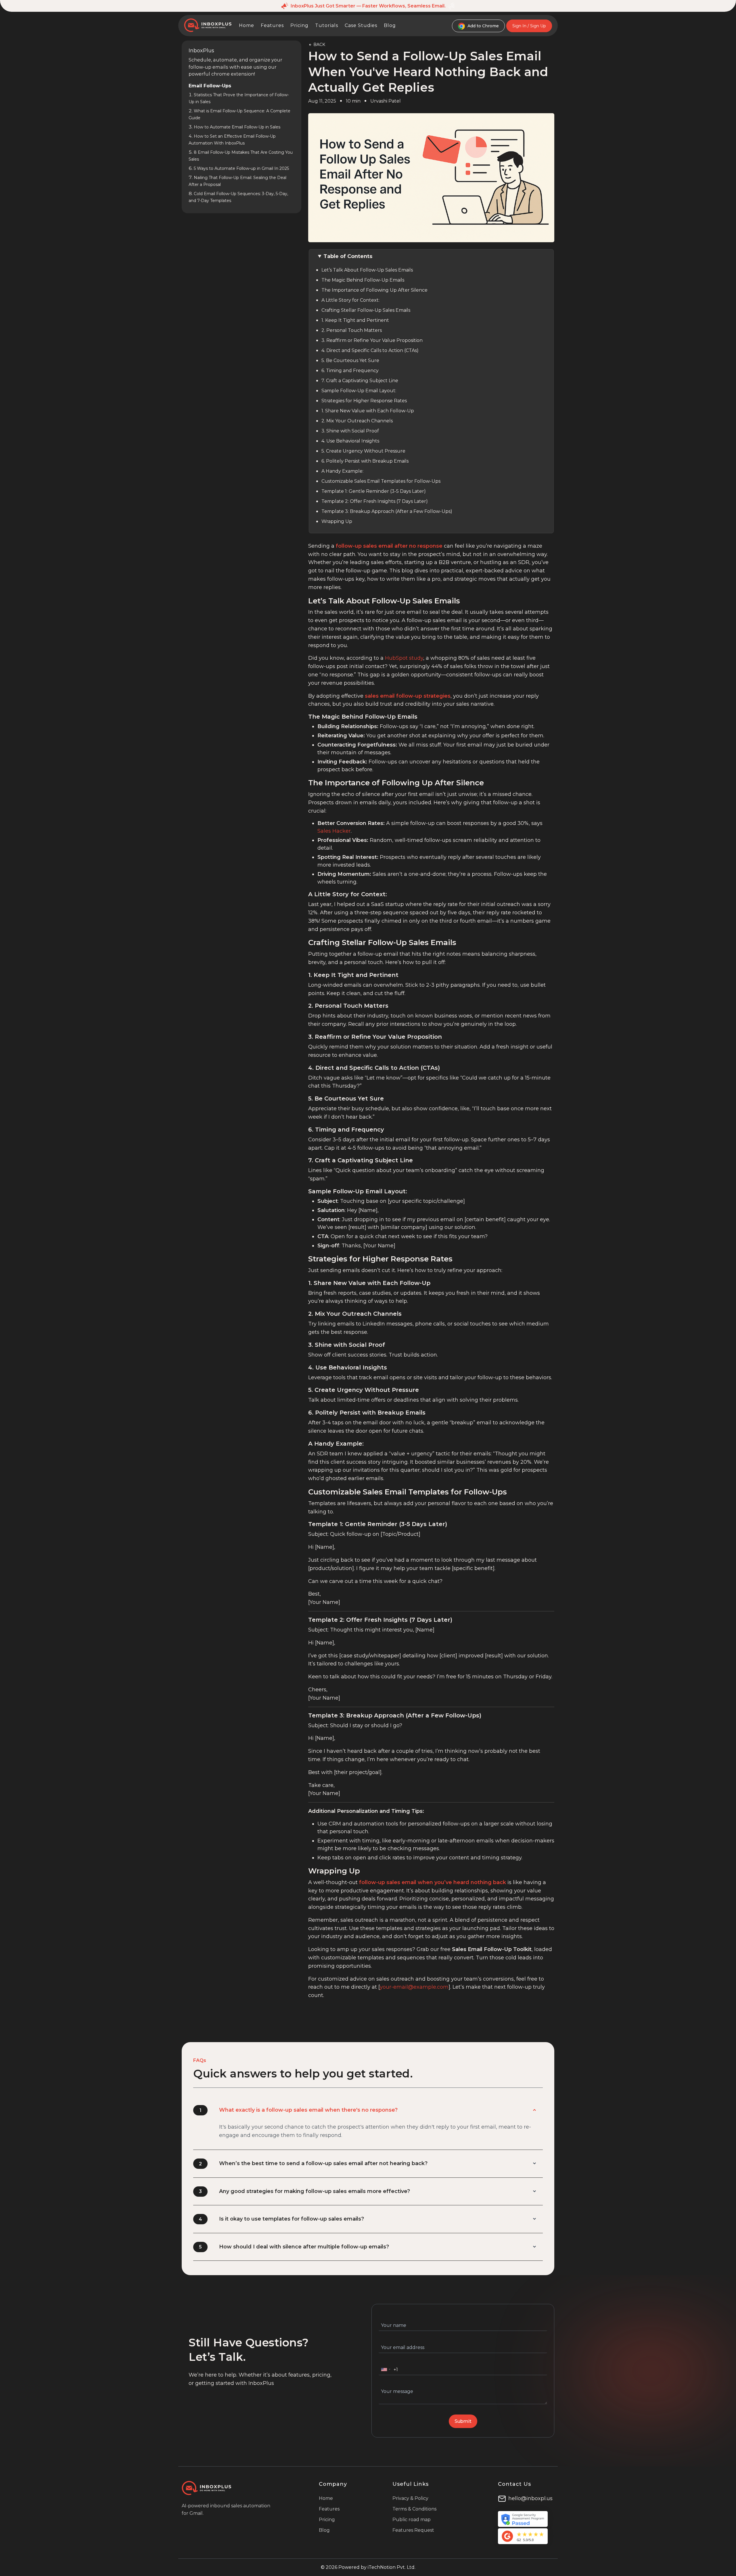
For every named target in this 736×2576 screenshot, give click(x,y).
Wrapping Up (337, 521)
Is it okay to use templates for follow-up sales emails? (292, 2219)
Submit (463, 2421)
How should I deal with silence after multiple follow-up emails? (304, 2247)
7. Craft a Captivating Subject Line (360, 381)
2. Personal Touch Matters (352, 330)
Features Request (413, 2530)
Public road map (412, 2520)
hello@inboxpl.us (530, 2498)
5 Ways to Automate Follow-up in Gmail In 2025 (241, 168)
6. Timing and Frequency (350, 371)
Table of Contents (348, 256)
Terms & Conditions (414, 2509)
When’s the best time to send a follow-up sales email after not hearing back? (323, 2163)
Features (272, 25)
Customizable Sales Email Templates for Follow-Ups (381, 481)
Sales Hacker (334, 831)
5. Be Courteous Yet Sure (350, 360)
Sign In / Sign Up (529, 26)
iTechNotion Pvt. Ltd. (392, 2567)
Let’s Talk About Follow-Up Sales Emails (367, 270)
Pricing (299, 25)
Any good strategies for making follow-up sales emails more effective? (315, 2191)
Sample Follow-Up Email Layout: (359, 391)
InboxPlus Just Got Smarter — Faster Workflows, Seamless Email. (368, 6)
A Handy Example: (342, 471)
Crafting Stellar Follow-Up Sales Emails (366, 310)
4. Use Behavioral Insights (350, 441)
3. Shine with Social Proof (350, 431)
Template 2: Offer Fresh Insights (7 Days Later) (375, 501)
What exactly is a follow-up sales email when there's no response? (308, 2110)
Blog (390, 25)
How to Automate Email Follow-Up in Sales (237, 127)
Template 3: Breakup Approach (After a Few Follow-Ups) (387, 511)
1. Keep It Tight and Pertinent (355, 320)
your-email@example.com (414, 1987)
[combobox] (386, 2369)
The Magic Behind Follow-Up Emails (363, 280)
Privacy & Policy (410, 2498)
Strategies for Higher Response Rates (364, 401)
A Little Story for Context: (350, 300)
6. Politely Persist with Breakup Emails (365, 461)
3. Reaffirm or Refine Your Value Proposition (372, 340)
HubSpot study (404, 658)
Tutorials (327, 25)
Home (247, 25)
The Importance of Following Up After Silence (374, 290)
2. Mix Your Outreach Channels (357, 421)
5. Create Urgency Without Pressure (363, 451)
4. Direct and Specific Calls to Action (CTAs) (370, 350)
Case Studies (361, 25)
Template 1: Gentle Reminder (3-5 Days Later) (374, 491)
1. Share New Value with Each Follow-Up (368, 411)
